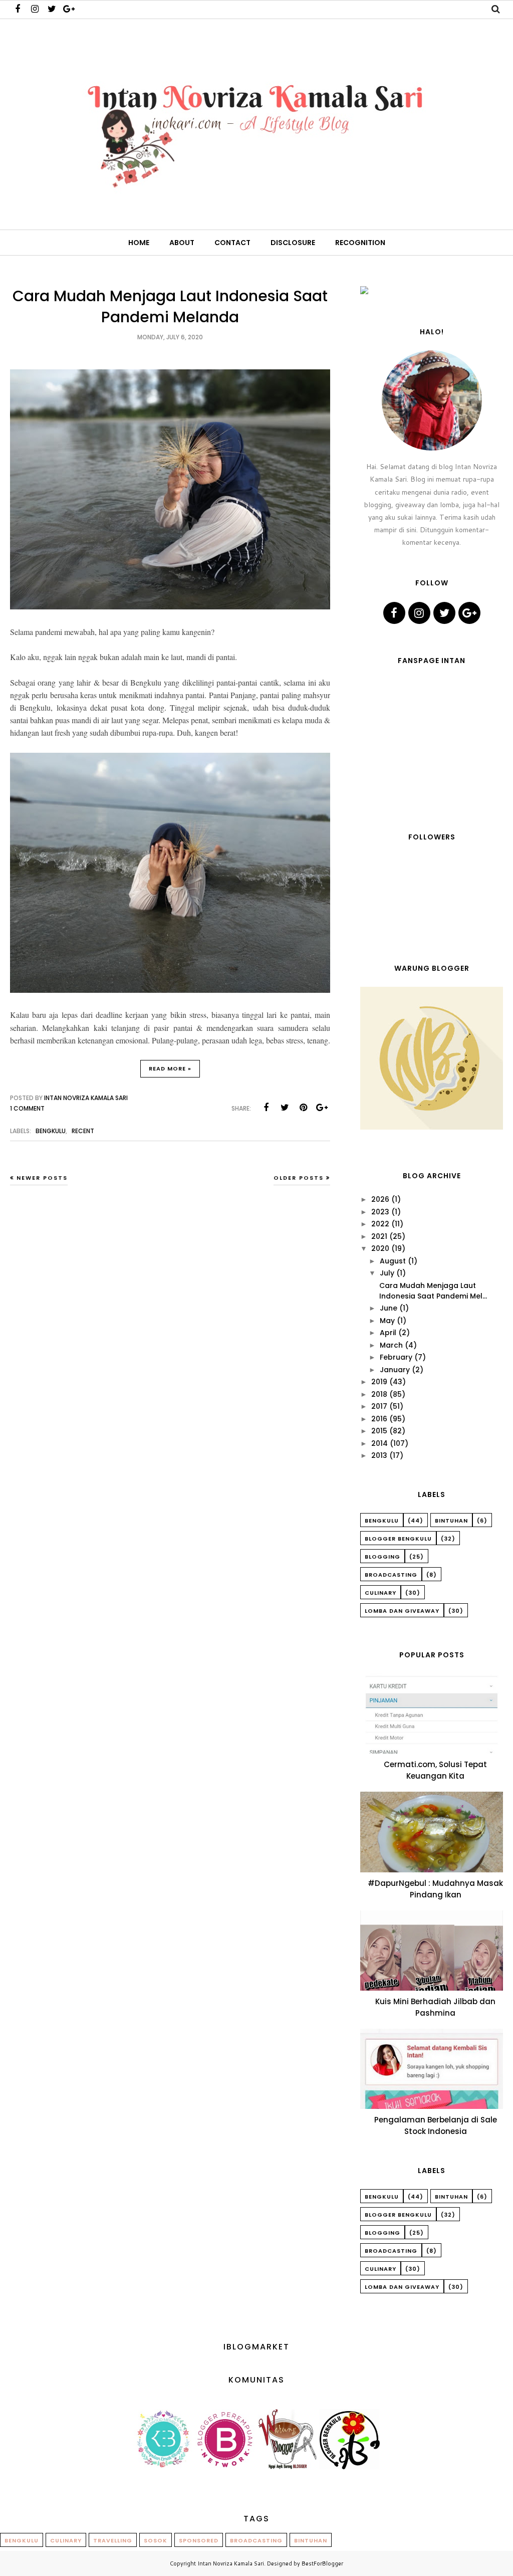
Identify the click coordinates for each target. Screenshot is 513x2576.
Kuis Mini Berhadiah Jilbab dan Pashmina (435, 2007)
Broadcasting (391, 1575)
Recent (83, 1131)
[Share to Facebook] (266, 1108)
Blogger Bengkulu (398, 1539)
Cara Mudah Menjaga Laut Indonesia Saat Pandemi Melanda (170, 306)
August (393, 1261)
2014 (379, 1443)
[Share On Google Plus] (322, 1108)
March (391, 1345)
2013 (379, 1455)
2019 (379, 1382)
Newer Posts (42, 1178)
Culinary (380, 1593)
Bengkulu (51, 1131)
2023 (380, 1212)
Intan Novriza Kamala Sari (231, 2563)
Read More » (170, 1068)
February (396, 1357)
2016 (379, 1419)
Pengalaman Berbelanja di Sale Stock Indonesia (436, 2125)
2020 (380, 1248)
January (395, 1370)
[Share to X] (285, 1108)
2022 (380, 1224)
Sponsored (199, 2540)
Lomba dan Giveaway (402, 1611)
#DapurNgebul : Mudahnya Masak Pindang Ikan (435, 1889)
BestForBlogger (322, 2563)
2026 (380, 1199)
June (389, 1308)
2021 (379, 1236)
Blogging (382, 1557)
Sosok (156, 2540)
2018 (379, 1394)
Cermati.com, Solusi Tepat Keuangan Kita (435, 1770)
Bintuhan (451, 1521)
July (387, 1273)
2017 (379, 1406)
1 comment (27, 1108)
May (387, 1321)
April (388, 1333)
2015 (379, 1431)
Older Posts (299, 1178)
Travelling (113, 2540)
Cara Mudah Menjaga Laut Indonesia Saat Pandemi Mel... (433, 1291)
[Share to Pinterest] (303, 1108)
